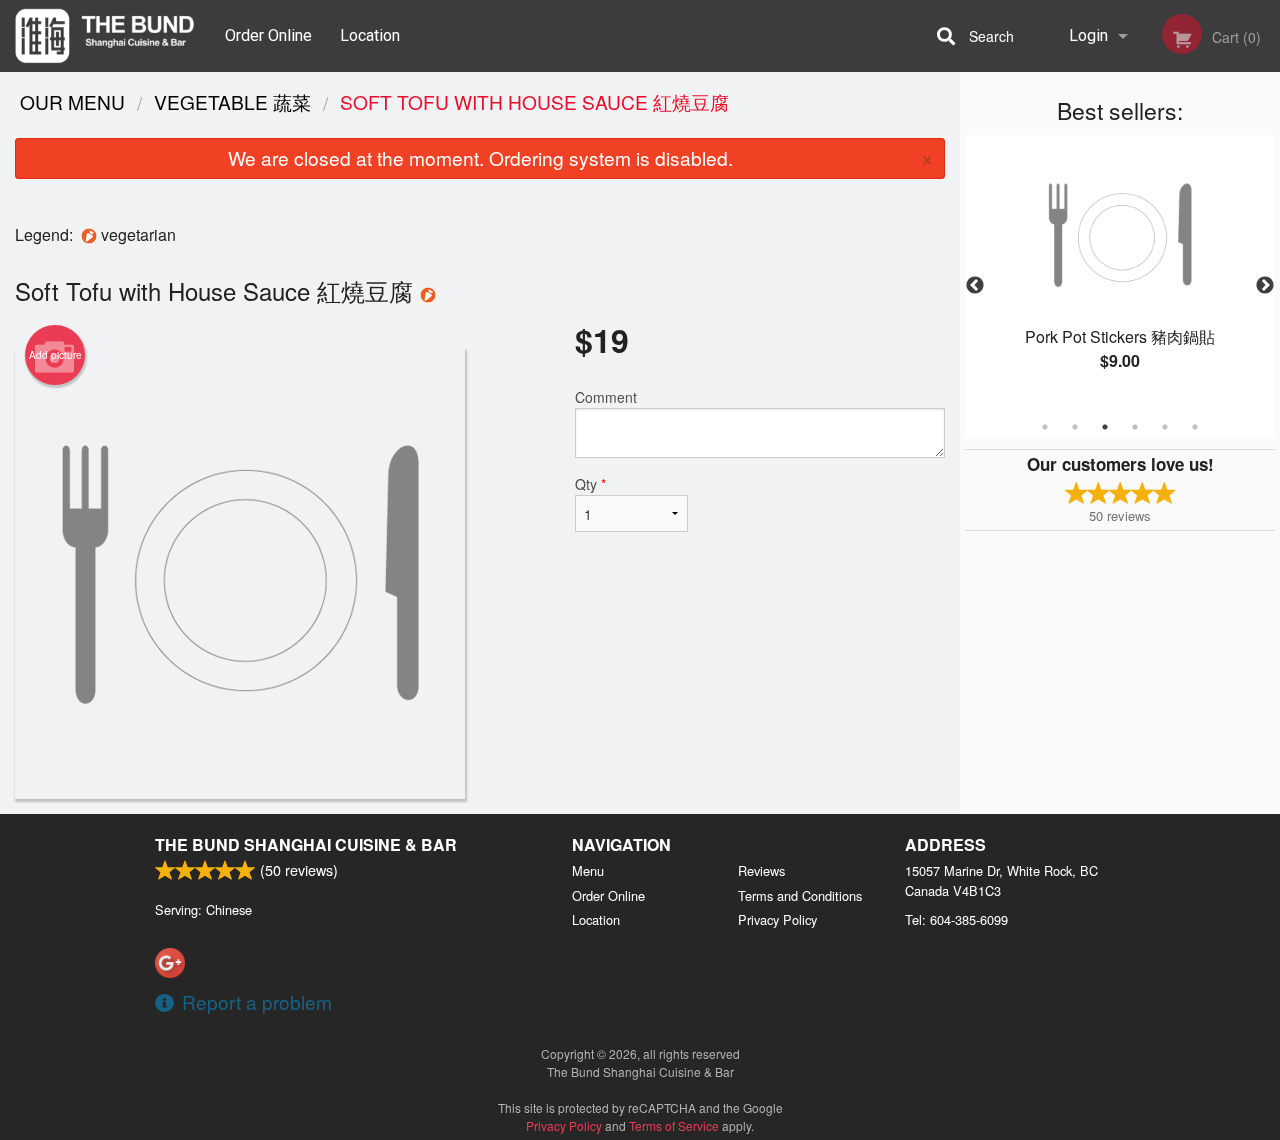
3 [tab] (1105, 427)
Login (1088, 35)
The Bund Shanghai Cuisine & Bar (306, 844)
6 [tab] (1195, 427)
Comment (606, 397)
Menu (588, 870)
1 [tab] (1045, 427)
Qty (590, 484)
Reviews (761, 870)
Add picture (55, 355)
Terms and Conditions (800, 895)
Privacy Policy (777, 919)
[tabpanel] (1120, 274)
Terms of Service (674, 1125)
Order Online (268, 35)
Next (1265, 286)
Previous (975, 286)
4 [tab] (1135, 427)
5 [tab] (1165, 427)
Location (370, 35)
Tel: (956, 919)
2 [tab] (1075, 427)
